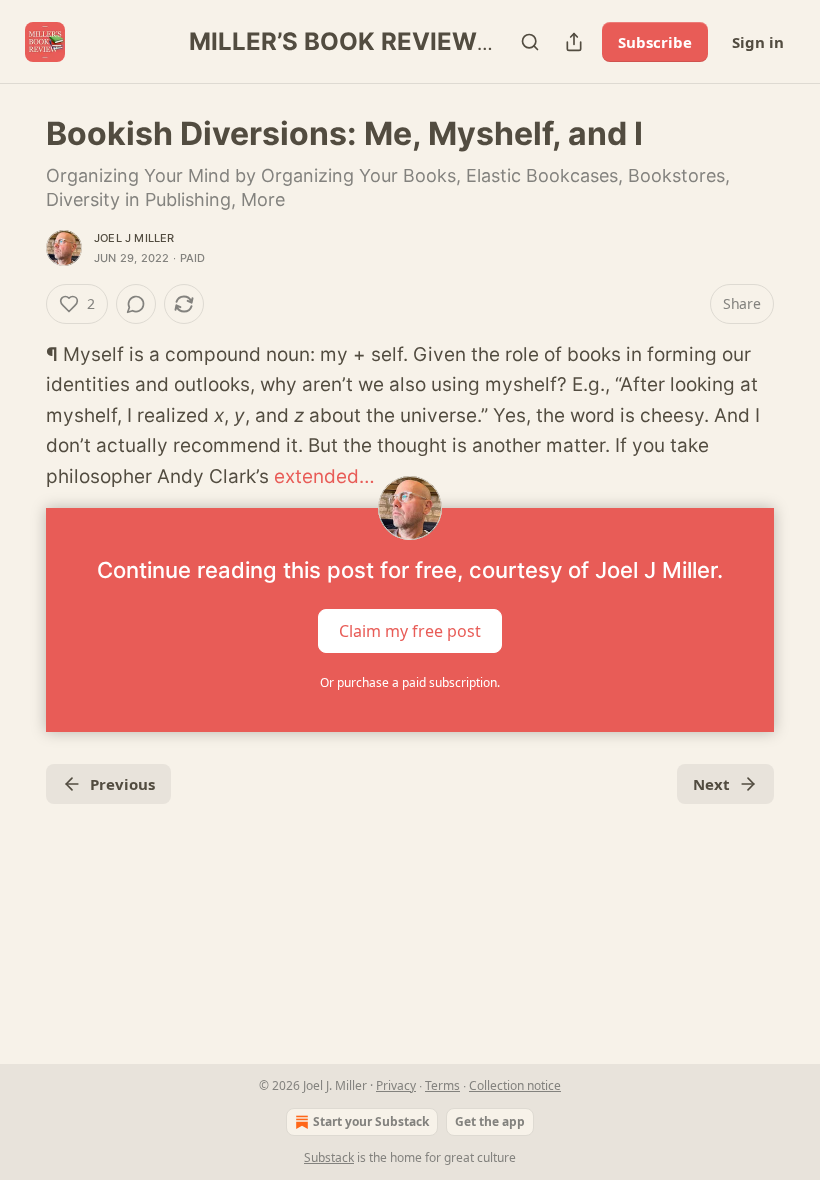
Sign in (758, 42)
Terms (442, 1085)
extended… (324, 476)
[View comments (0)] (136, 304)
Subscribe (655, 42)
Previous (122, 784)
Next (711, 784)
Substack (329, 1157)
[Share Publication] (574, 42)
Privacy (396, 1085)
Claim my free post (410, 631)
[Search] (530, 42)
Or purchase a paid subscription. (410, 682)
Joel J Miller (134, 238)
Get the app (490, 1121)
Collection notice (515, 1085)
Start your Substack (371, 1121)
